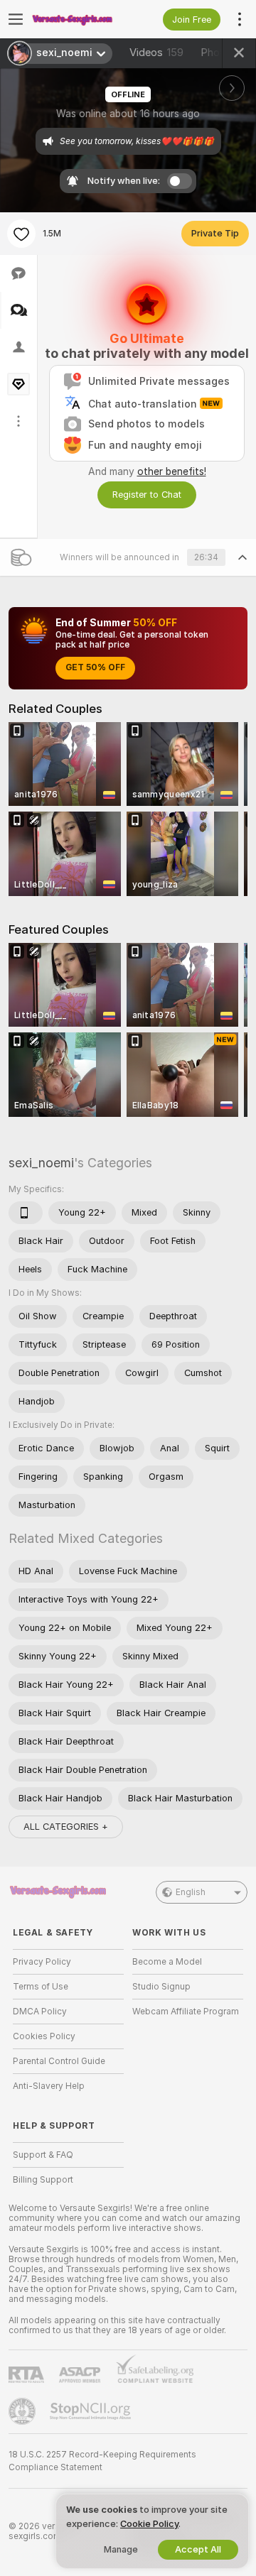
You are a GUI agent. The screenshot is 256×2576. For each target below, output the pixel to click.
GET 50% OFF (95, 667)
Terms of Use (41, 1987)
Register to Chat (147, 495)
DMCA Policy (40, 2012)
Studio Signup (161, 1987)
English (191, 1892)
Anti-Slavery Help (49, 2086)
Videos (156, 53)
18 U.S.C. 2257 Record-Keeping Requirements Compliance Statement (102, 2461)
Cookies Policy (44, 2036)
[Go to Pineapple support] (23, 2411)
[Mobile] (26, 1213)
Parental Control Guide (59, 2061)
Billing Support (43, 2180)
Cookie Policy (149, 2524)
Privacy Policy (42, 1962)
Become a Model (167, 1962)
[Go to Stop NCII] (92, 2411)
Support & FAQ (43, 2155)
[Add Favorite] (21, 234)
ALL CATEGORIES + (66, 1827)
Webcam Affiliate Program (186, 2012)
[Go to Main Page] (80, 19)
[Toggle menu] (16, 19)
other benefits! (172, 471)
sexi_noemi (41, 1163)
